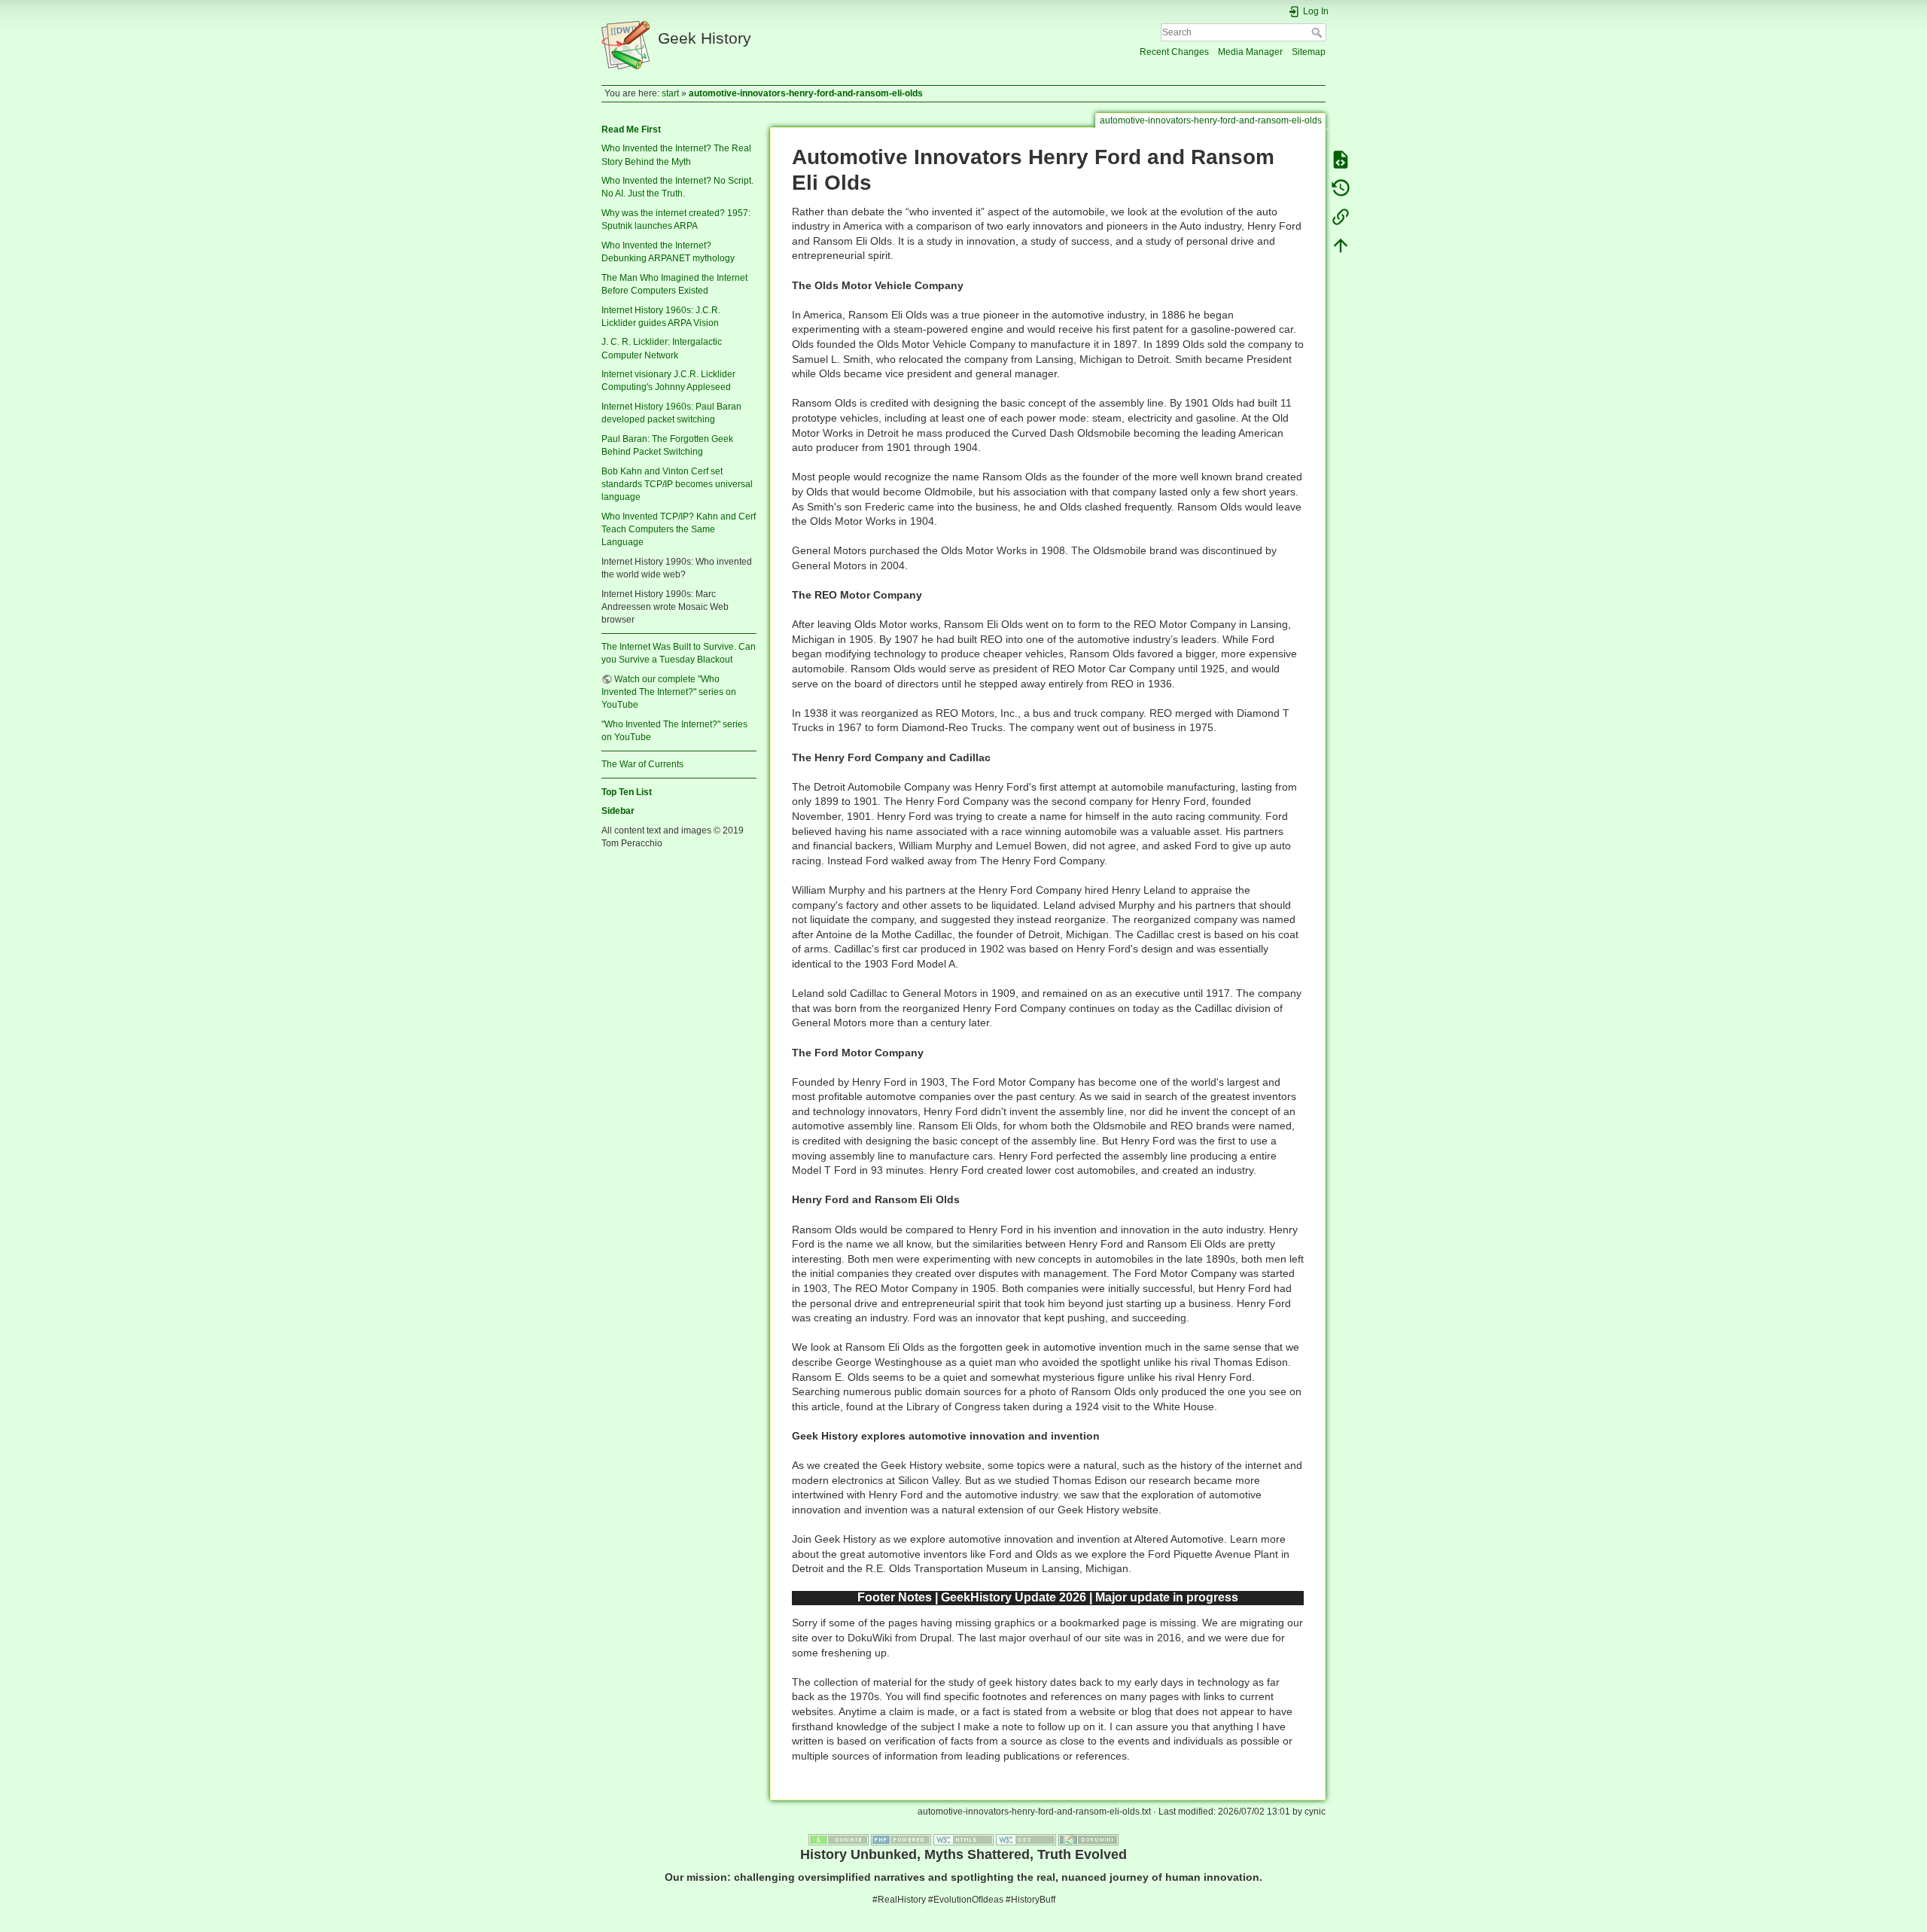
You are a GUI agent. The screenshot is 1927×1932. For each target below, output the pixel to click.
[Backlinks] (1341, 217)
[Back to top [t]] (1341, 245)
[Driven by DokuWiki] (1088, 1839)
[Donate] (839, 1839)
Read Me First (631, 130)
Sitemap (1309, 52)
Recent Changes (1174, 52)
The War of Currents (642, 764)
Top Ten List (627, 792)
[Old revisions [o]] (1341, 188)
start (670, 93)
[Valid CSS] (1026, 1839)
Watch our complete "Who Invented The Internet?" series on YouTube (669, 692)
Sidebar (618, 811)
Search (1318, 32)
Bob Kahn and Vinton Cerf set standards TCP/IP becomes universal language (677, 484)
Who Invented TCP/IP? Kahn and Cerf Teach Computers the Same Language (679, 529)
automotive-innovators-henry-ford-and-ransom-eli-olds (806, 93)
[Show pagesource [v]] (1341, 160)
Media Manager (1250, 52)
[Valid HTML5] (963, 1839)
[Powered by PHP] (901, 1839)
